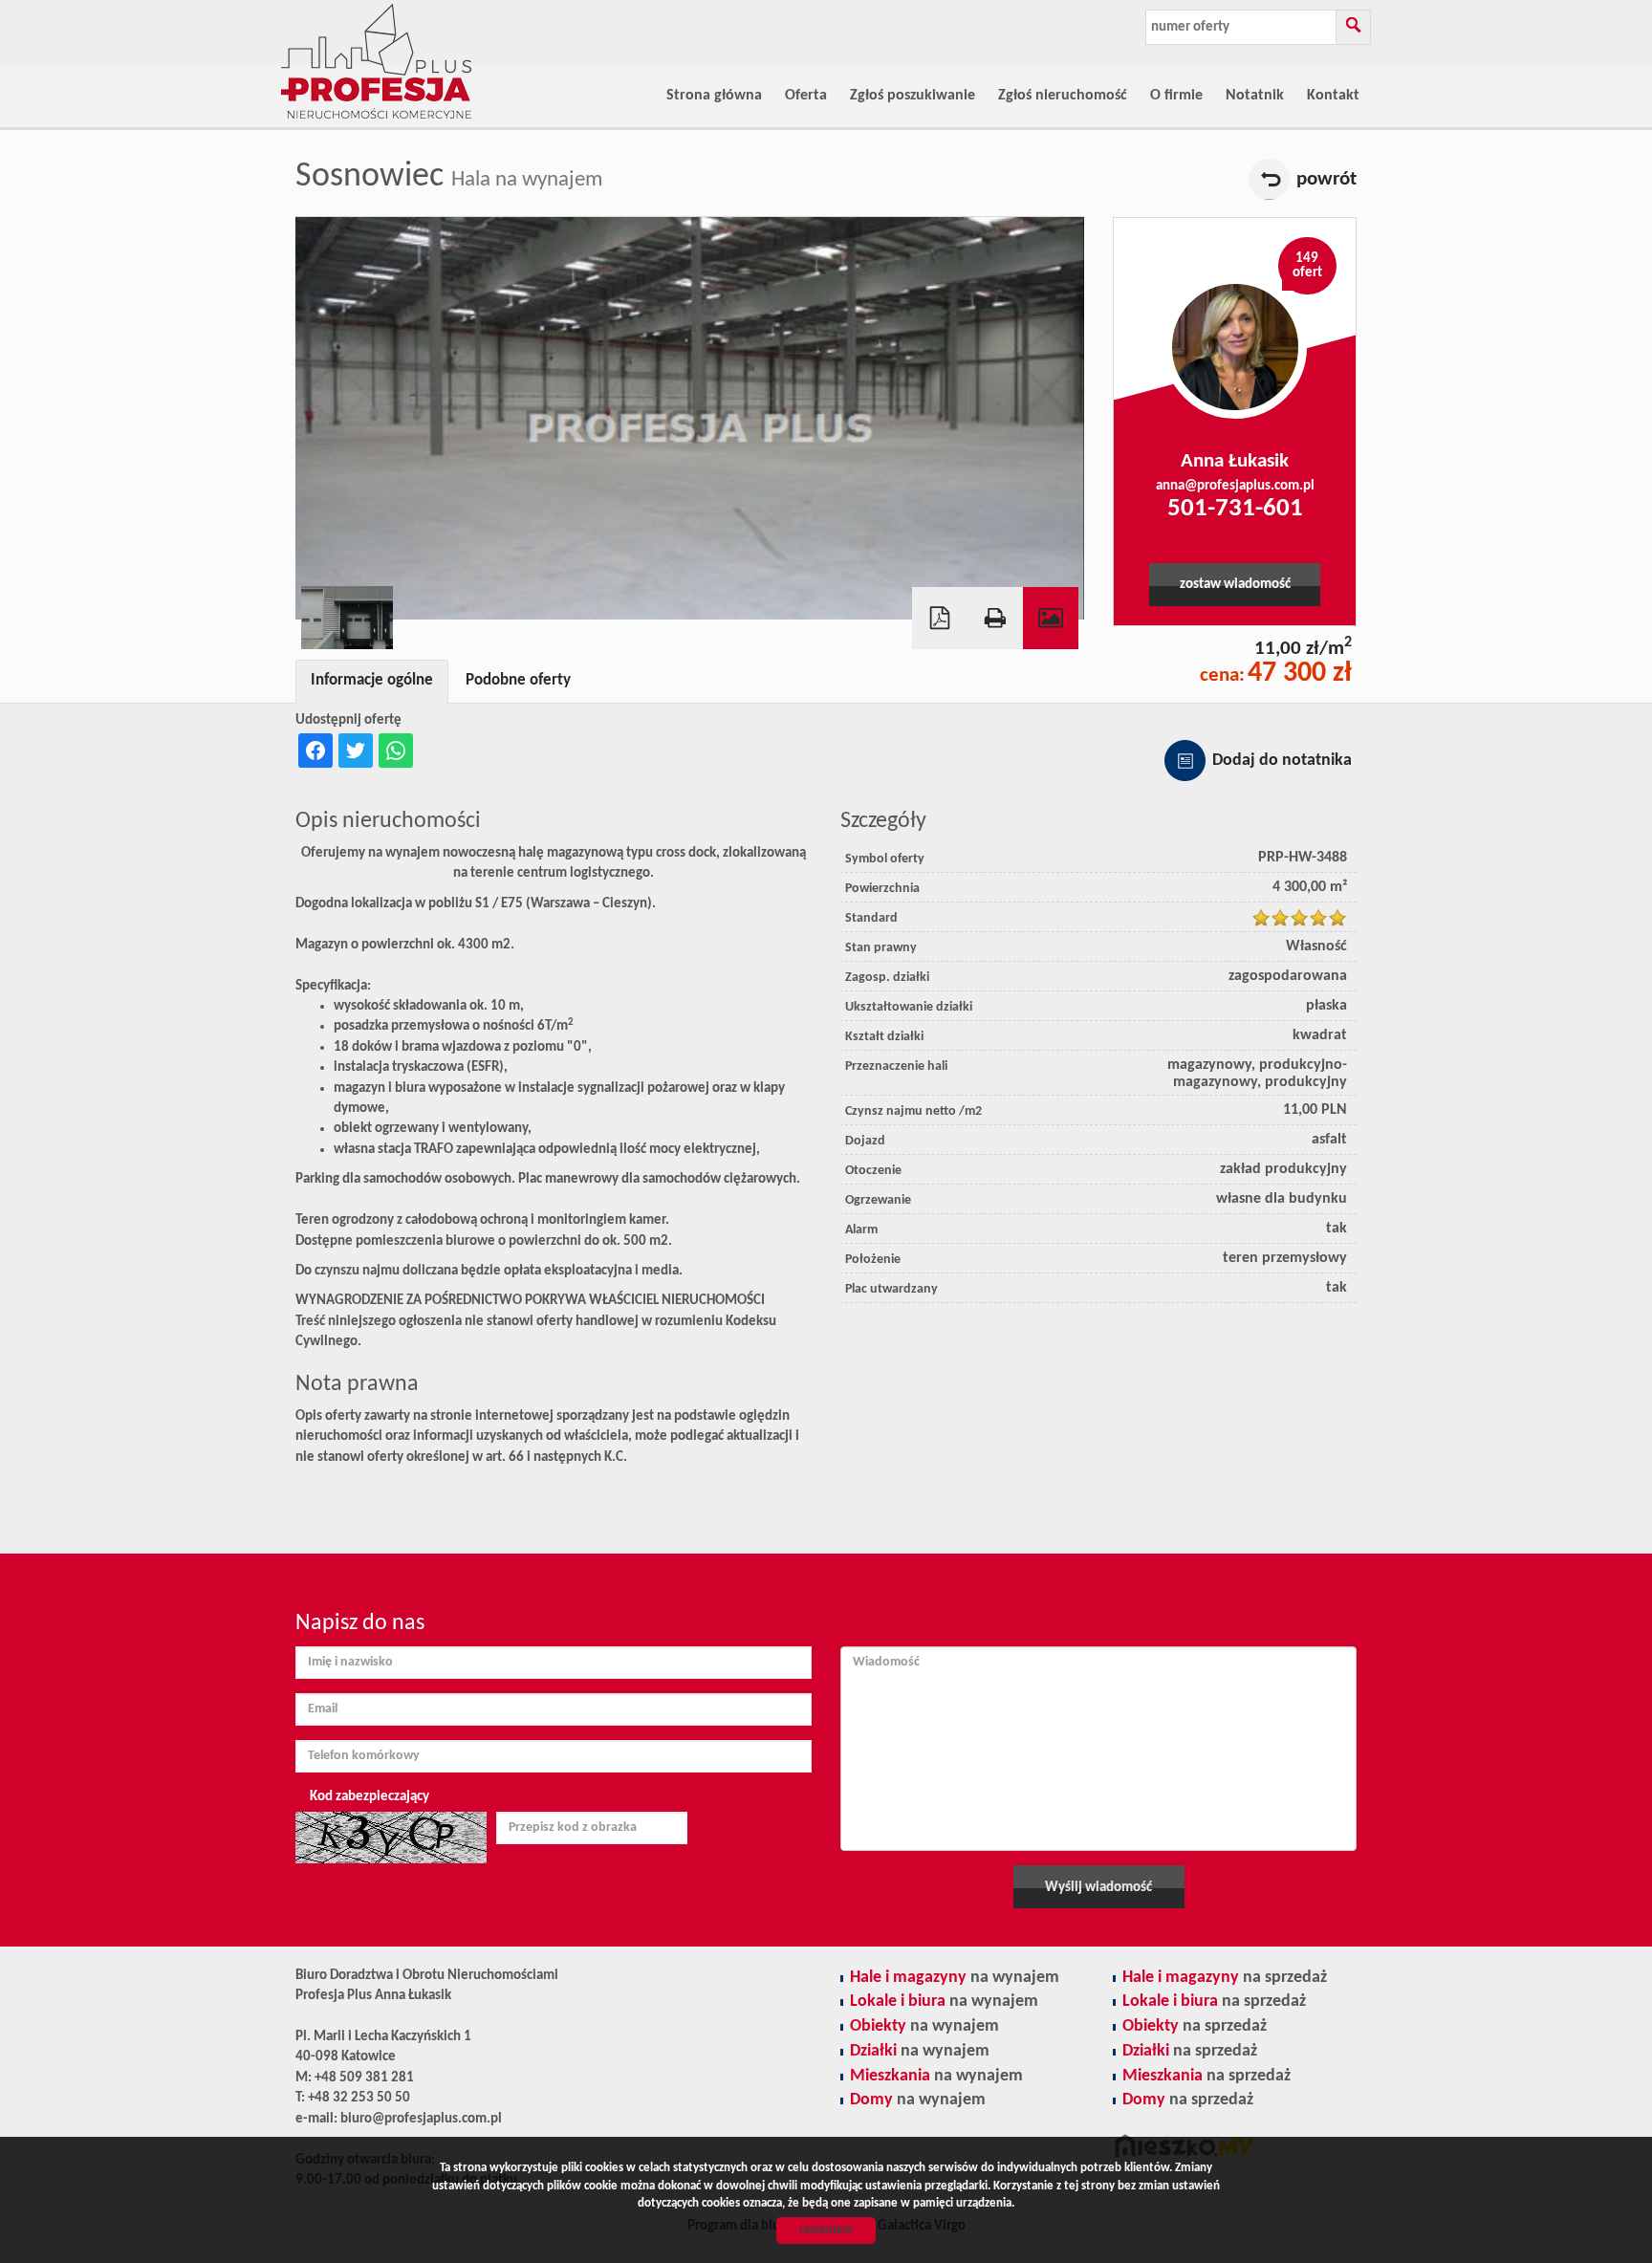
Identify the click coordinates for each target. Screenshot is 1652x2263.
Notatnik (1255, 96)
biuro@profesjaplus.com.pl (421, 2119)
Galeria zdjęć (1051, 618)
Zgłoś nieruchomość (1063, 96)
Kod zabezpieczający (370, 1797)
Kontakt (1333, 96)
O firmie (1176, 96)
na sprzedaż (1225, 1978)
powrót (1326, 179)
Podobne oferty (518, 681)
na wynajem (955, 1978)
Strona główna (714, 96)
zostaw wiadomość (1235, 585)
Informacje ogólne (372, 681)
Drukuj (995, 618)
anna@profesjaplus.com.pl (1235, 486)
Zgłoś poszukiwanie (913, 96)
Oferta (806, 96)
